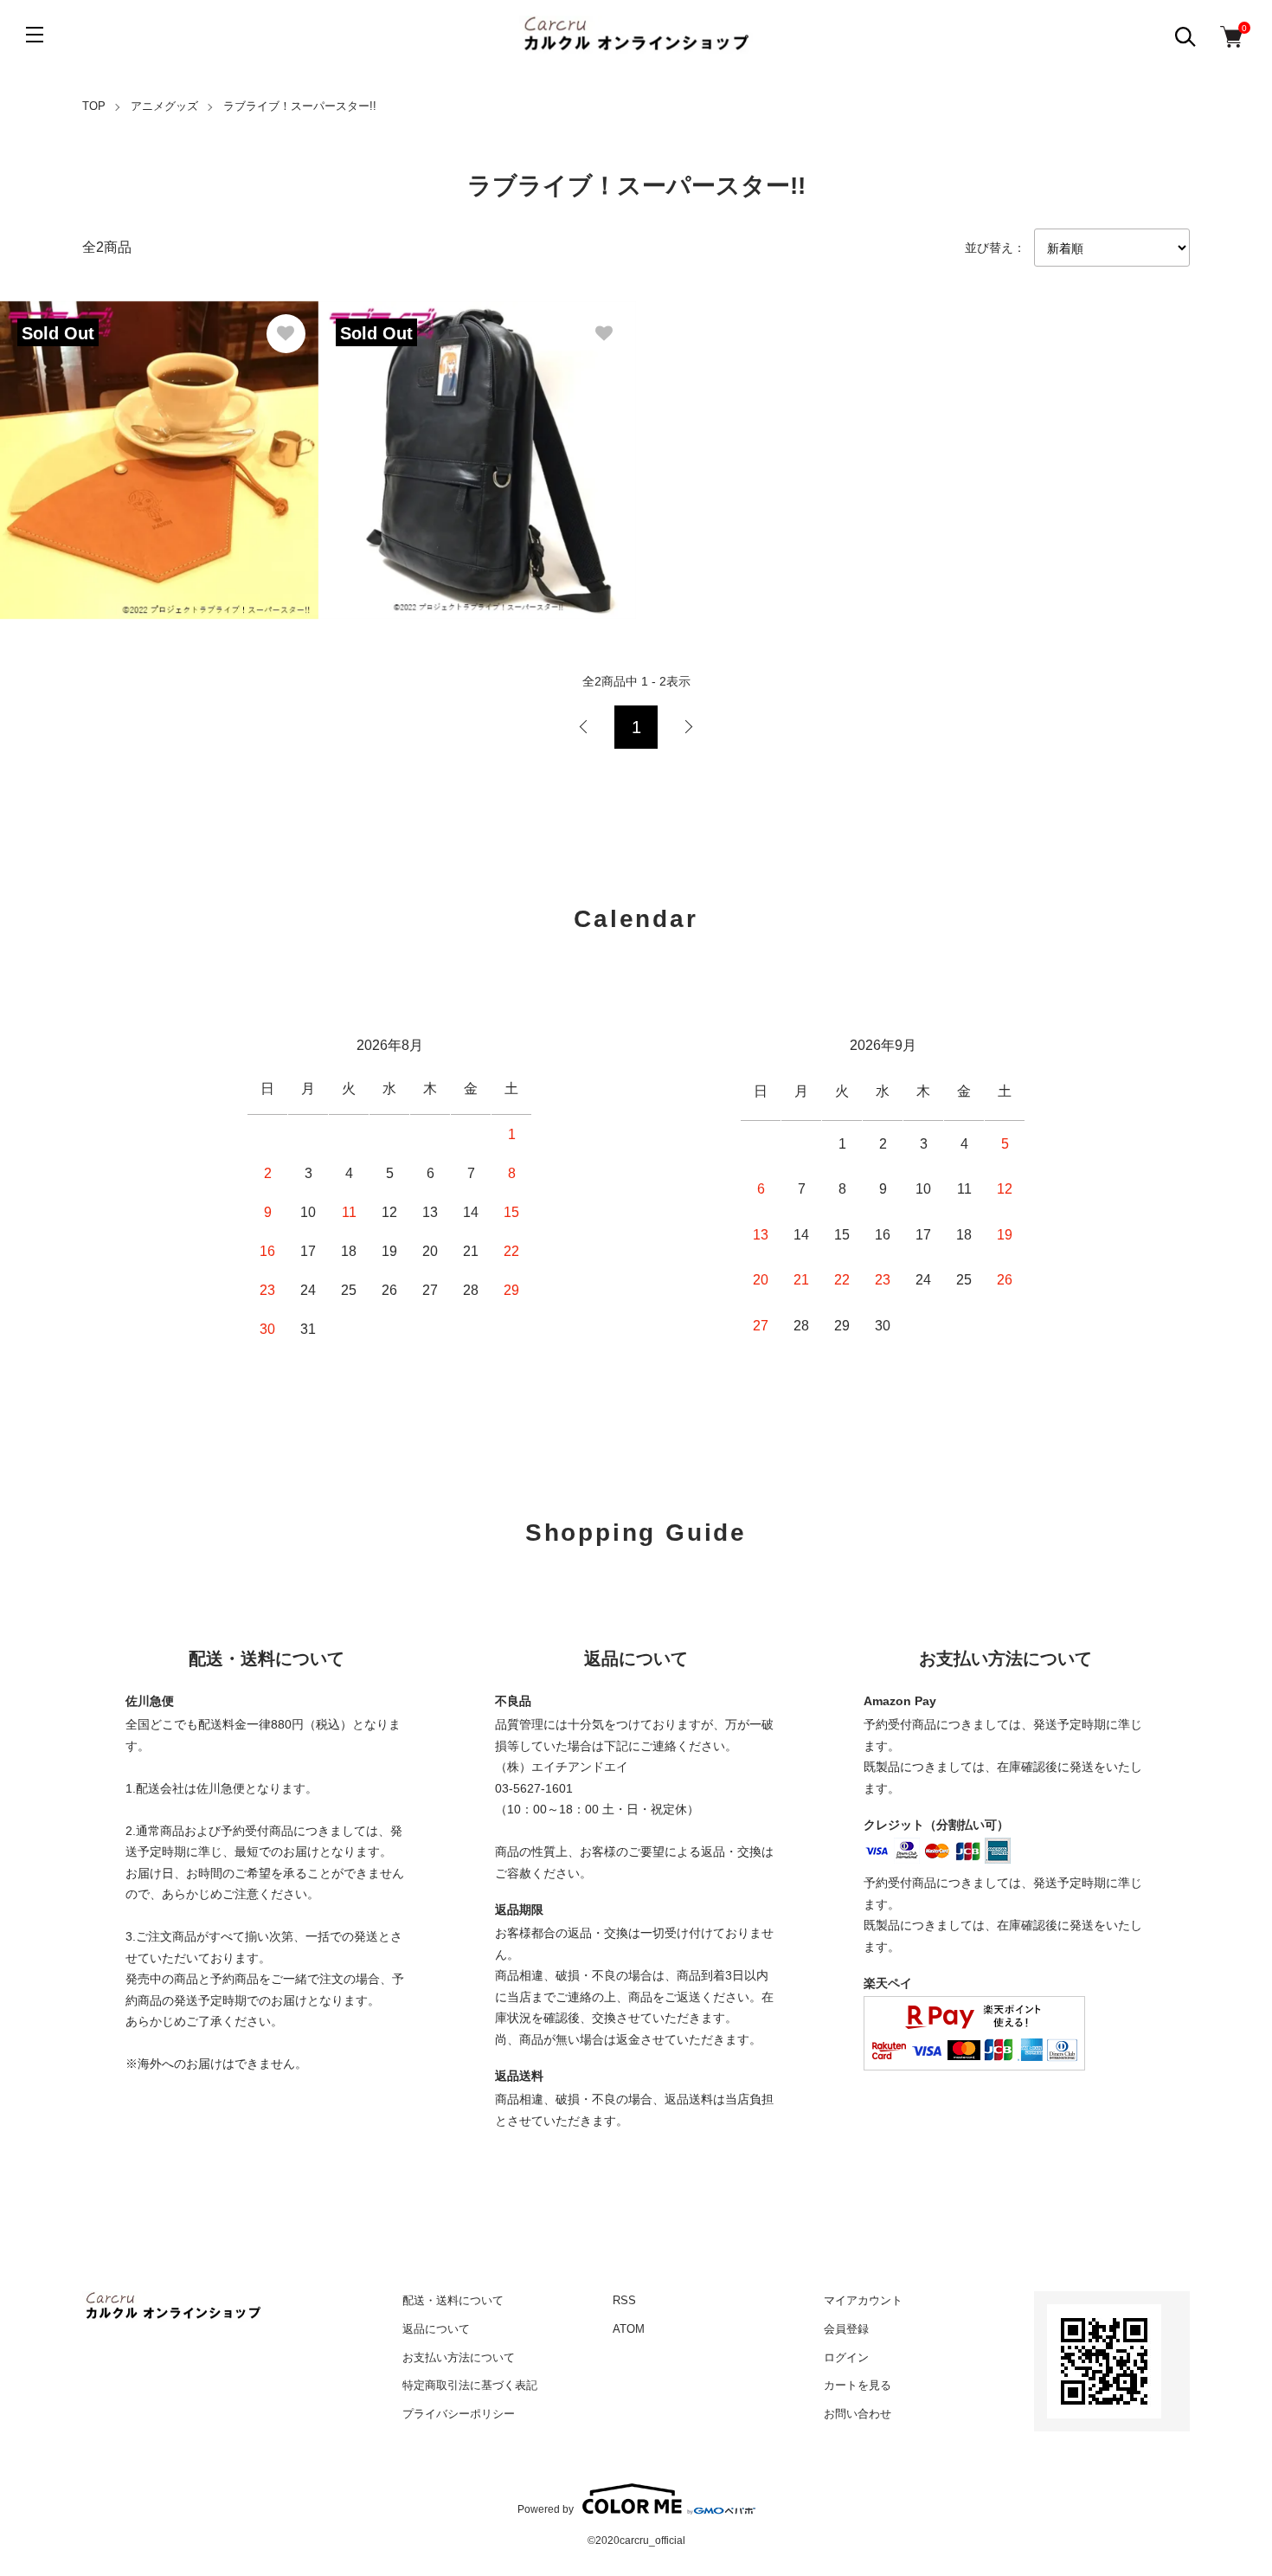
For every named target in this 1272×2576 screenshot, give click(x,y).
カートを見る (858, 2385)
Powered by (546, 2509)
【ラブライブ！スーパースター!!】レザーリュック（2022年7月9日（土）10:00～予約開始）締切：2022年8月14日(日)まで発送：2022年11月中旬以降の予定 (466, 439)
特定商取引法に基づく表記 (470, 2385)
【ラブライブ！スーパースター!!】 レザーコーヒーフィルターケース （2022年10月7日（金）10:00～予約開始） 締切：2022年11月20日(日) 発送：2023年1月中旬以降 (156, 439)
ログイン (846, 2357)
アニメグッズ (164, 106)
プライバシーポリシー (459, 2414)
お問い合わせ (858, 2414)
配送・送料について (453, 2300)
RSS (624, 2300)
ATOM (629, 2329)
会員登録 (846, 2329)
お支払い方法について (459, 2357)
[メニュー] (35, 35)
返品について (436, 2329)
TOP (94, 106)
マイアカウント (863, 2300)
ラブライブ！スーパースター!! (300, 106)
